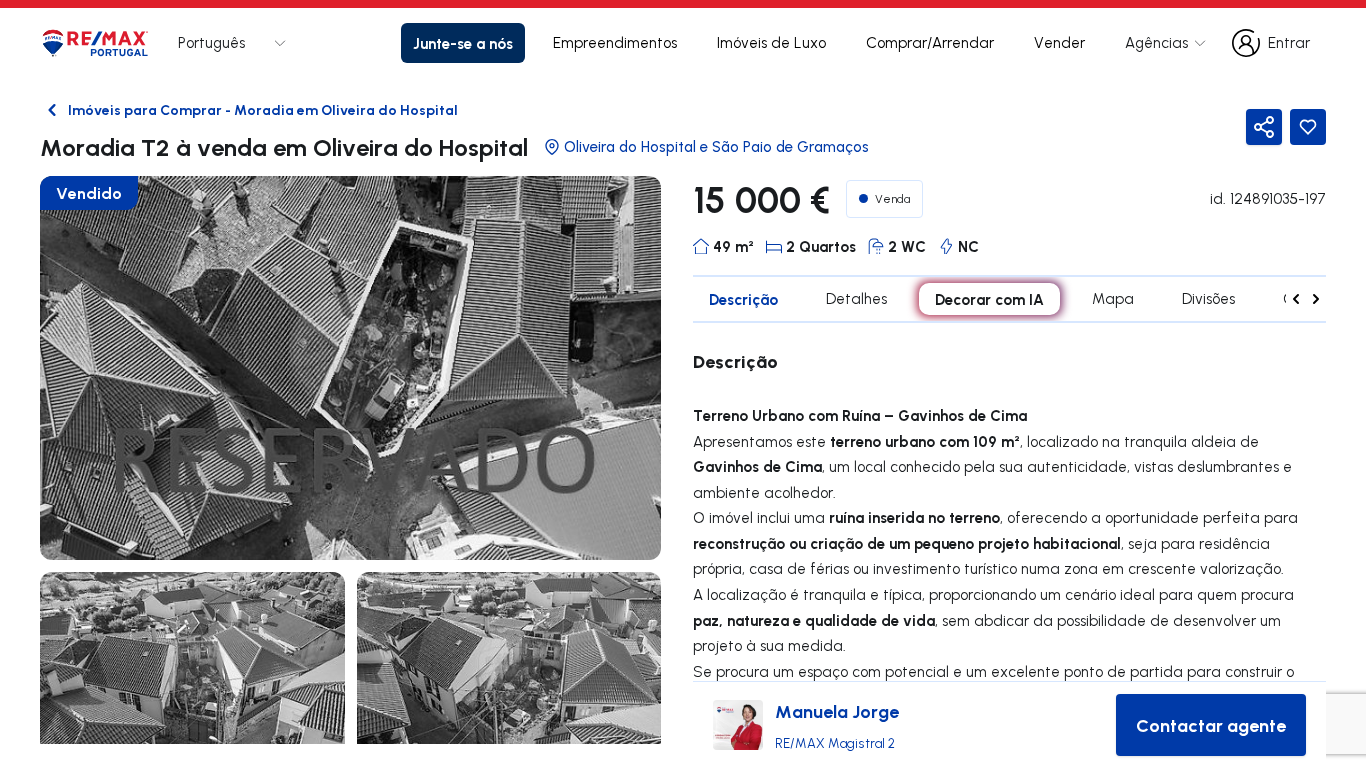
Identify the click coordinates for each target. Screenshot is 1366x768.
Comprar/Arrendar (930, 42)
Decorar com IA (989, 299)
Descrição (743, 299)
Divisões (1208, 298)
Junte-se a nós (463, 43)
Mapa (1113, 298)
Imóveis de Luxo (771, 42)
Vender (1059, 42)
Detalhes (856, 298)
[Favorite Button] (1308, 127)
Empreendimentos (615, 42)
